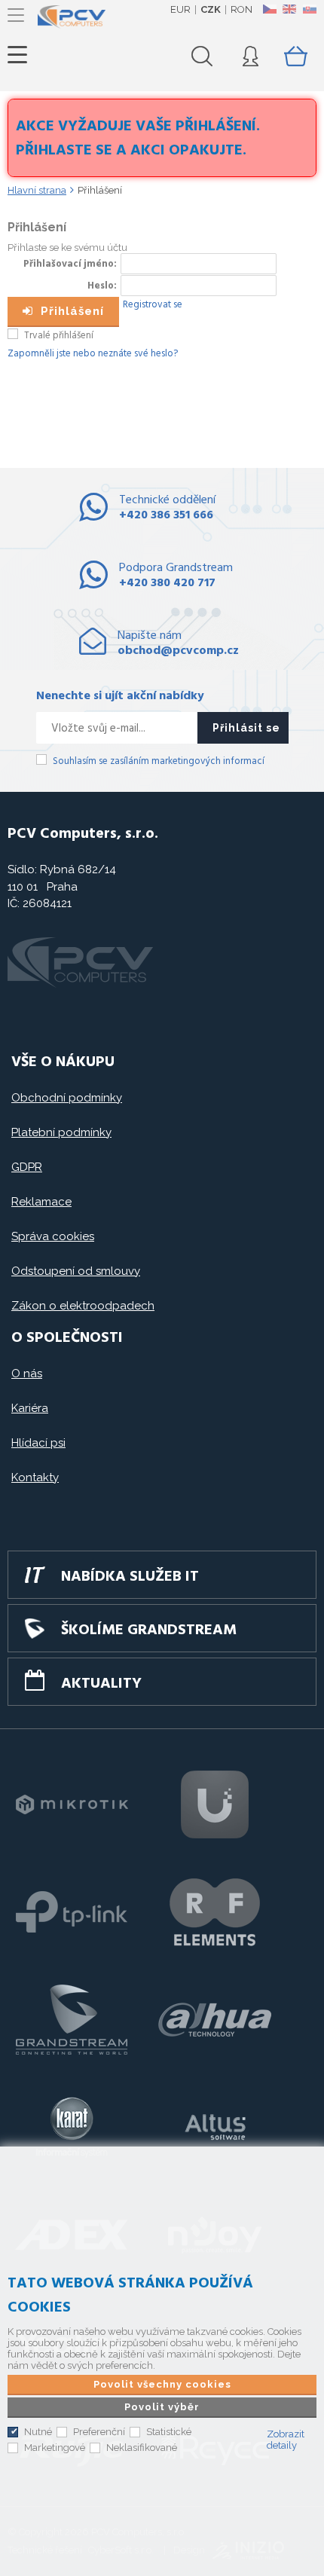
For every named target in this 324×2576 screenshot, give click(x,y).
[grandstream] (72, 2020)
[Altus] (215, 2128)
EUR (180, 9)
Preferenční (99, 2432)
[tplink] (72, 1912)
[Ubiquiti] (215, 1804)
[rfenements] (215, 1912)
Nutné (38, 2432)
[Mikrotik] (72, 1804)
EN (289, 9)
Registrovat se (153, 305)
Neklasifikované (142, 2448)
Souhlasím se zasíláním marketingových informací (159, 761)
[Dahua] (215, 2020)
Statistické (169, 2432)
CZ (269, 9)
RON (241, 9)
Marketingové (55, 2448)
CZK (211, 9)
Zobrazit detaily (286, 2440)
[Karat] (72, 2128)
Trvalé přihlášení (59, 336)
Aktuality (101, 1684)
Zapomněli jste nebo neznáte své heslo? (93, 354)
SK (309, 9)
